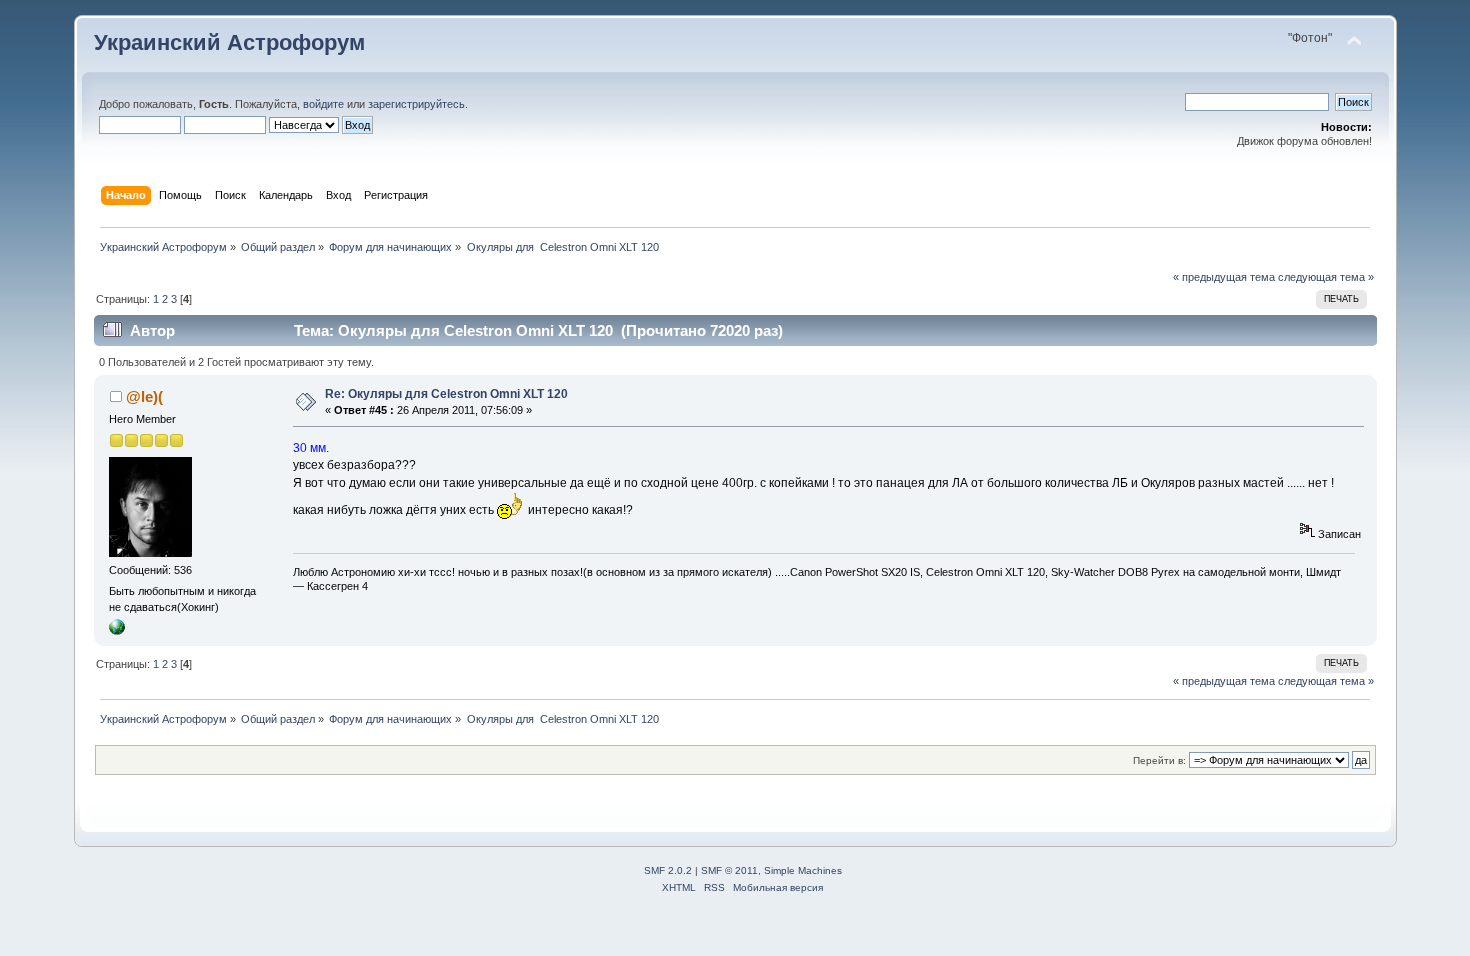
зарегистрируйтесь (416, 104)
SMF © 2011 (729, 870)
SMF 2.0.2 (668, 870)
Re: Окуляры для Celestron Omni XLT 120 (446, 394)
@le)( (144, 396)
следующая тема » (1326, 277)
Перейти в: (1159, 760)
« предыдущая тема (1224, 277)
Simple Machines (803, 870)
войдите (323, 104)
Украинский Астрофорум (229, 42)
